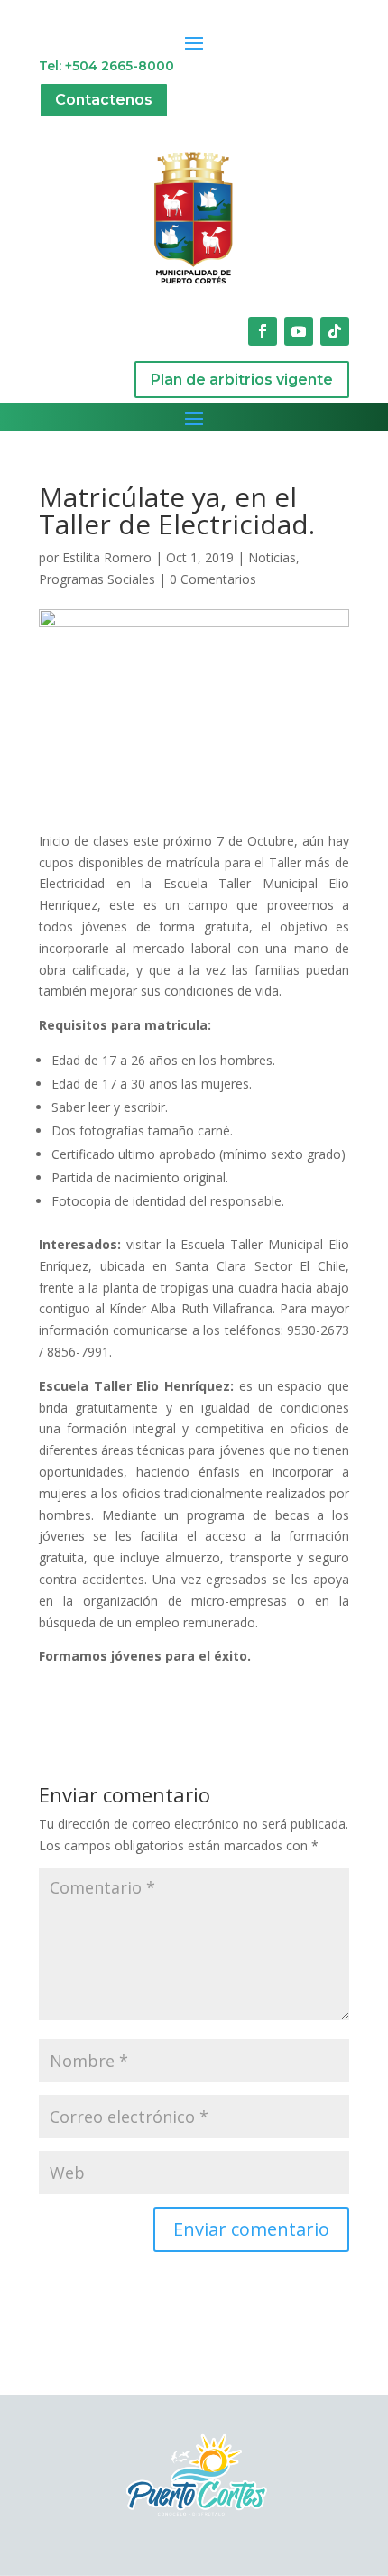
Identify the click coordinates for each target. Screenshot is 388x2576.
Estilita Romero (107, 557)
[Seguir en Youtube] (299, 331)
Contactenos (104, 100)
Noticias (272, 557)
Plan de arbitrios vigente (242, 380)
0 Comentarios (213, 579)
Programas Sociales (97, 579)
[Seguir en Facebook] (263, 331)
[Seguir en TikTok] (335, 331)
